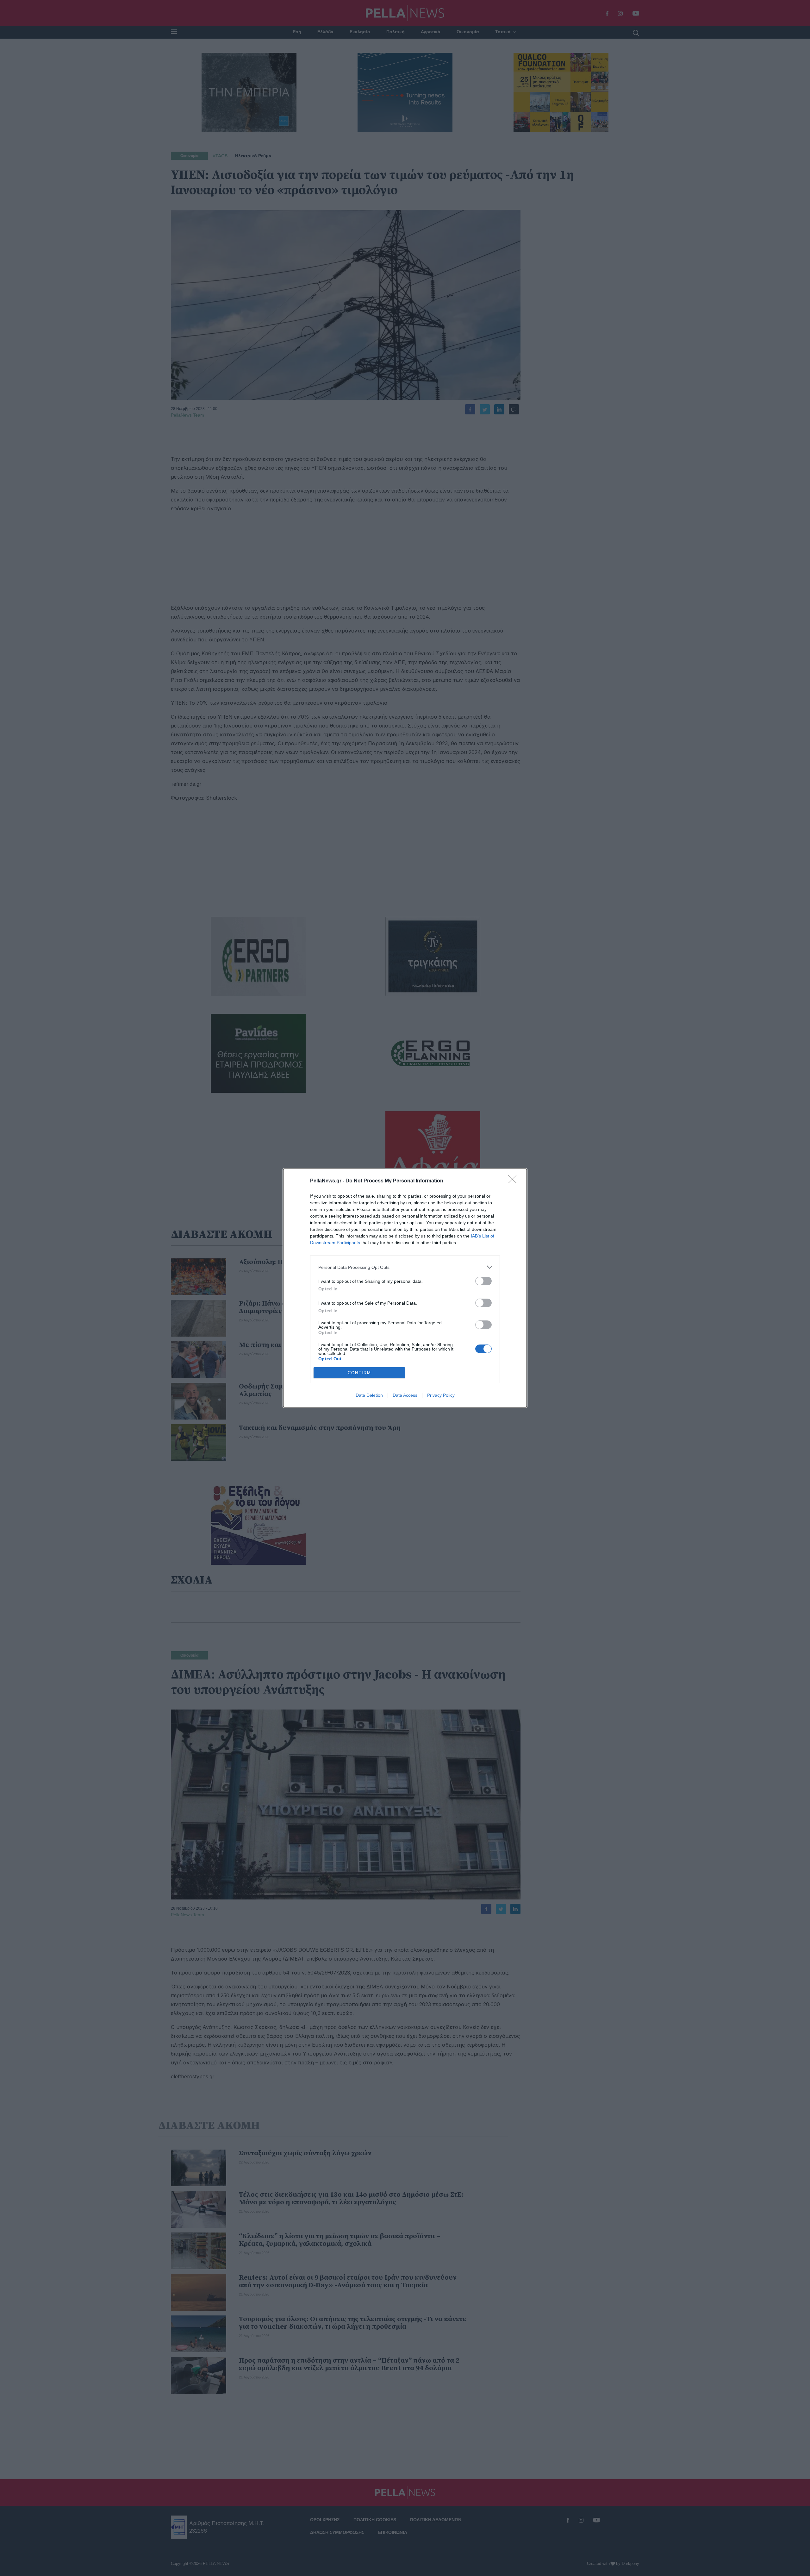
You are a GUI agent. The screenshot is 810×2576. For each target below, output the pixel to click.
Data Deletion (369, 1395)
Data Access (405, 1395)
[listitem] (405, 1267)
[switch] (483, 1281)
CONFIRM (359, 1373)
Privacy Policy (441, 1395)
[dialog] (405, 1288)
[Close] (514, 1181)
